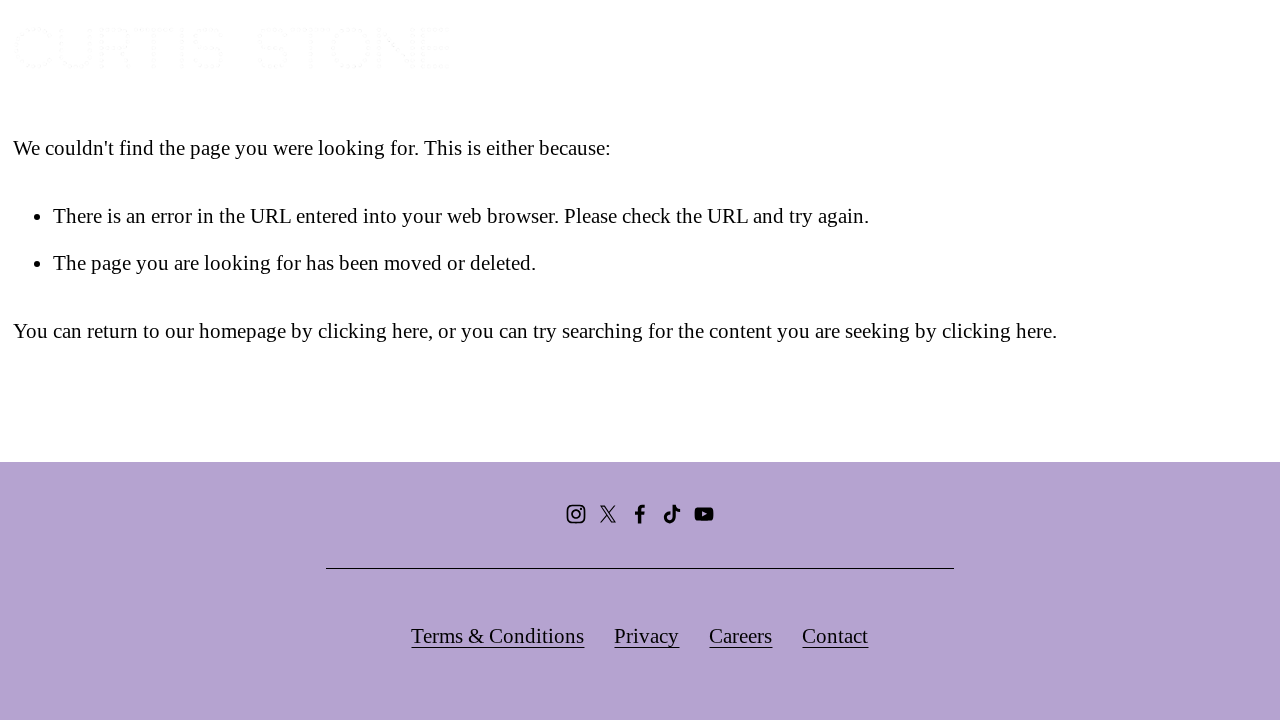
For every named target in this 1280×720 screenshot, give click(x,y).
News (1238, 47)
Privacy (646, 636)
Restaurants (771, 47)
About (654, 47)
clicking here (373, 331)
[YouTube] (704, 514)
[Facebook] (640, 514)
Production (1024, 47)
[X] (608, 514)
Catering (898, 47)
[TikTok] (672, 514)
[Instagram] (576, 514)
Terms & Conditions (497, 636)
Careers (740, 636)
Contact (835, 636)
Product (1145, 47)
